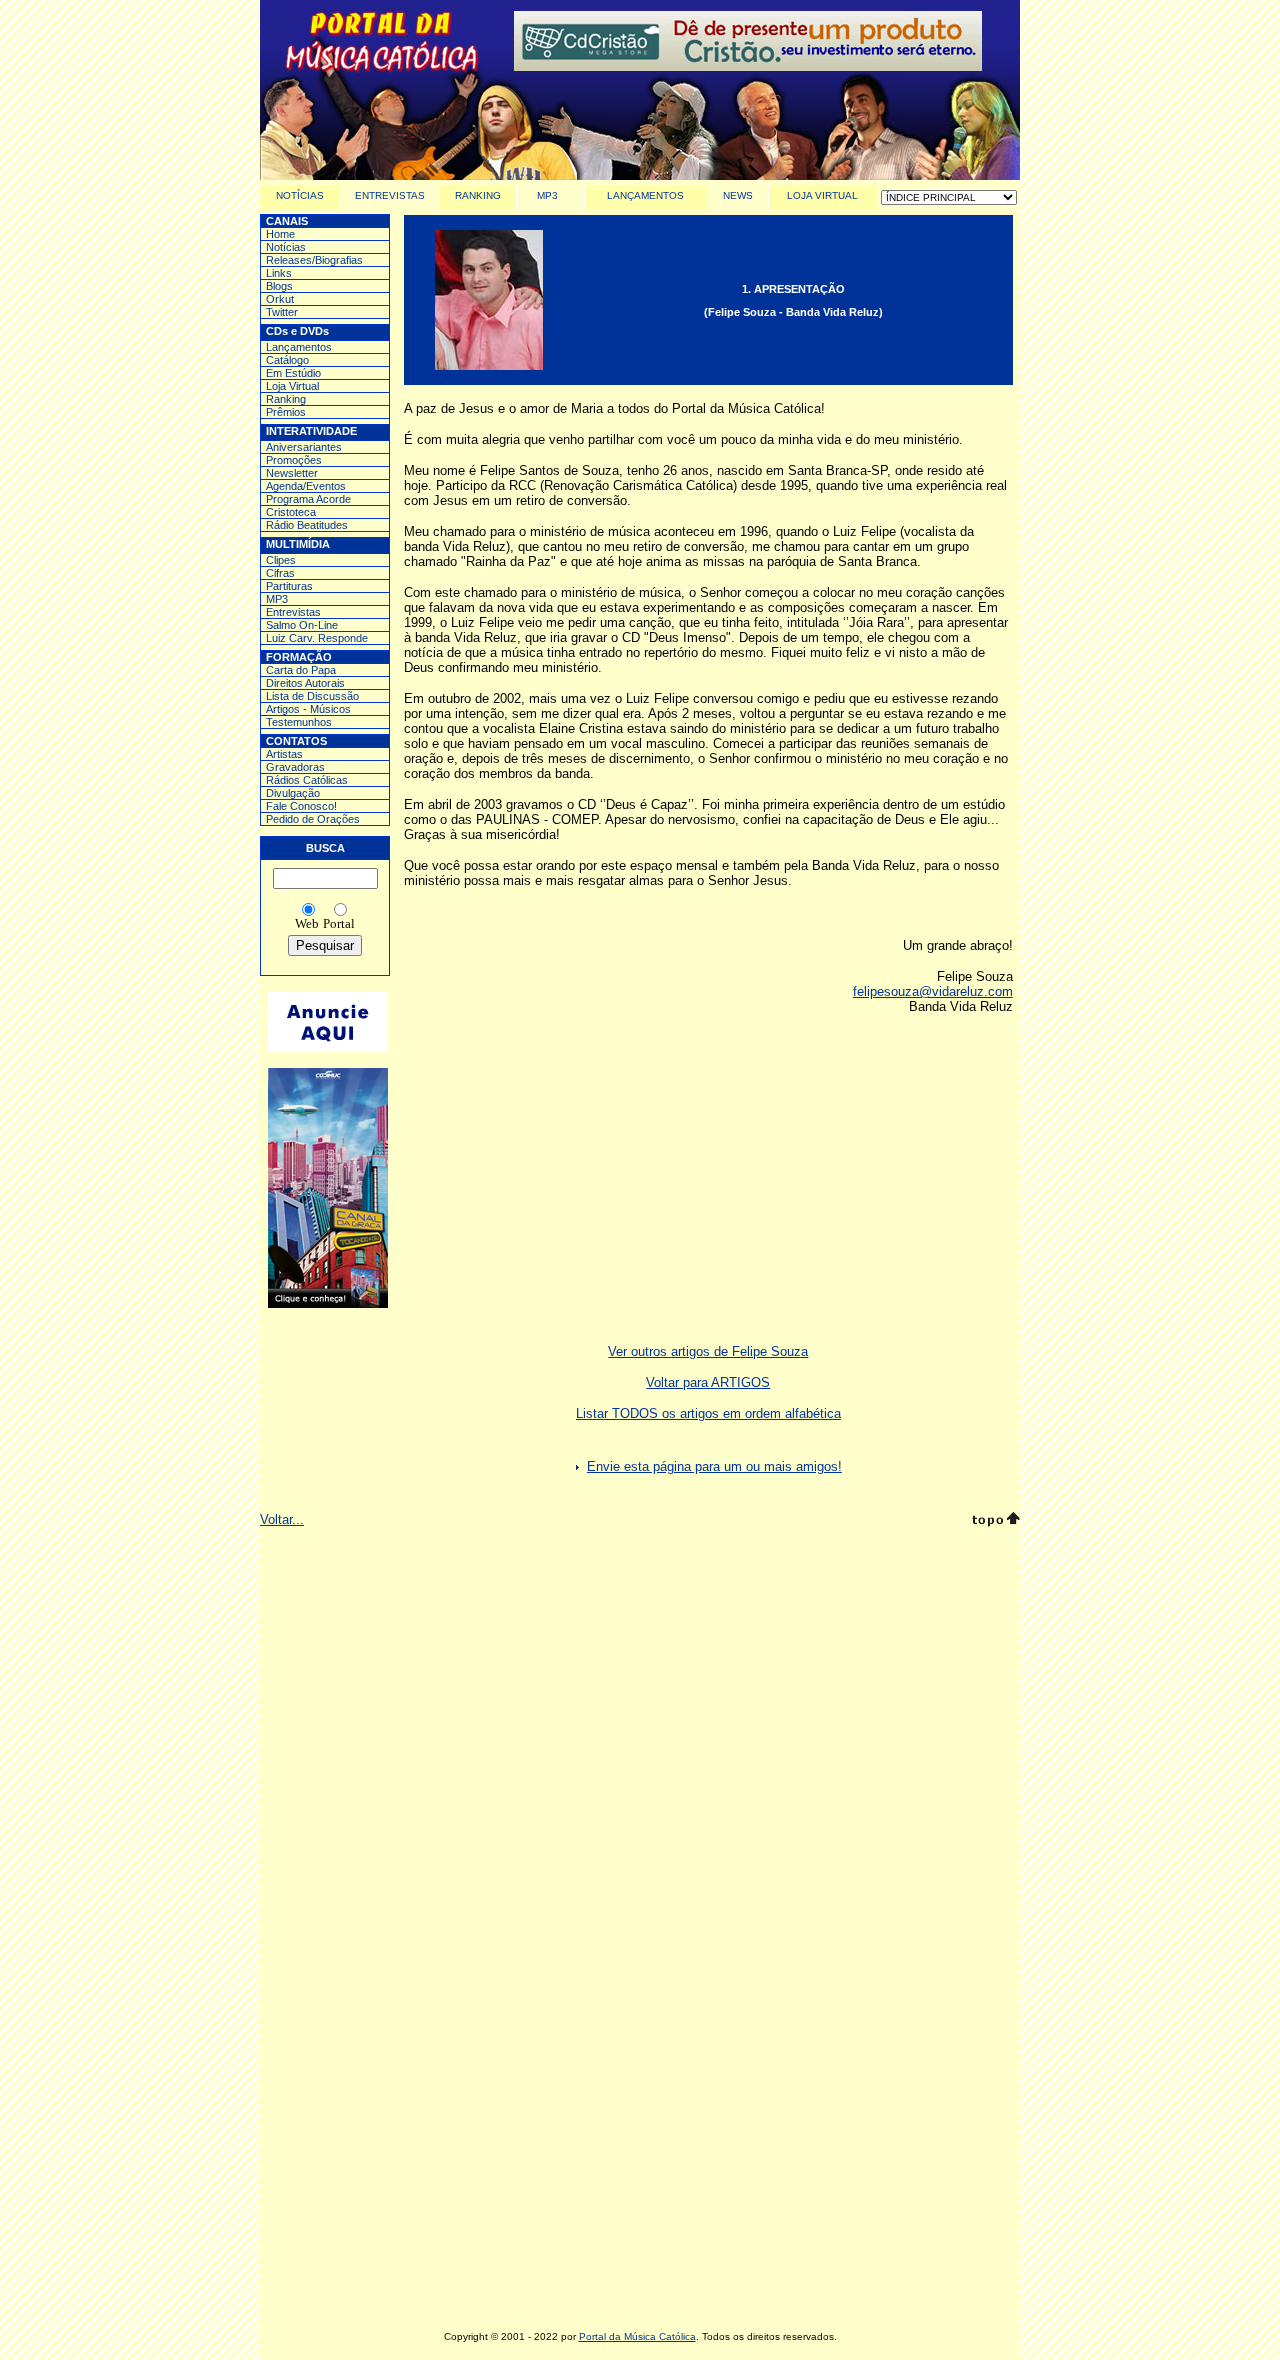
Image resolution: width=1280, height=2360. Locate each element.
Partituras (289, 586)
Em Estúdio (293, 373)
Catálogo (287, 360)
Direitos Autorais (305, 683)
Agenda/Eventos (306, 486)
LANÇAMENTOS (645, 195)
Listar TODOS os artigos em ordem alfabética (708, 1413)
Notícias (286, 247)
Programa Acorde (308, 499)
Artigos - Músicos (308, 709)
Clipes (281, 560)
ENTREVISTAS (390, 195)
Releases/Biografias (314, 260)
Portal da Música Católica (637, 2336)
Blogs (279, 286)
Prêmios (286, 412)
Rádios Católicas (307, 780)
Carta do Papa (301, 670)
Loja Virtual (292, 386)
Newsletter (292, 473)
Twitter (282, 312)
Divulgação (293, 793)
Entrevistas (293, 612)
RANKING (478, 195)
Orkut (280, 299)
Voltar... (282, 1519)
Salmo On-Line (302, 625)
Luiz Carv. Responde (317, 638)
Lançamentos (299, 347)
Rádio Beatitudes (307, 525)
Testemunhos (299, 722)
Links (279, 273)
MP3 (547, 195)
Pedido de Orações (313, 819)
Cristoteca (291, 512)
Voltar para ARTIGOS (708, 1382)
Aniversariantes (304, 447)
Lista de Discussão (312, 696)
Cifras (280, 573)
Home (280, 234)
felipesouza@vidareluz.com (933, 991)
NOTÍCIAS (300, 195)
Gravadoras (295, 767)
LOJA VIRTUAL (822, 195)
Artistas (284, 754)
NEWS (738, 195)
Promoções (294, 460)
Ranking (286, 399)
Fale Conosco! (301, 806)
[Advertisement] (640, 1780)
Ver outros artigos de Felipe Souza (708, 1351)
